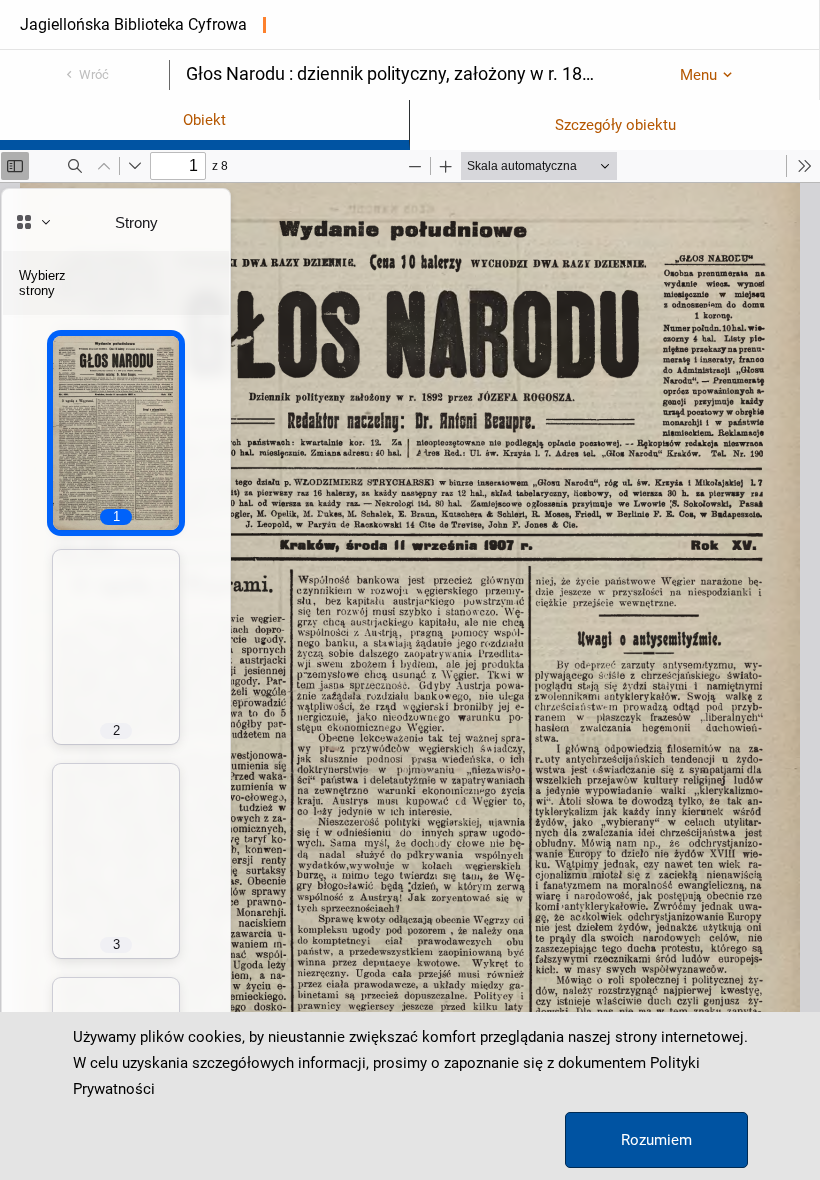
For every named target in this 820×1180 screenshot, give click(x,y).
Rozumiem (656, 1140)
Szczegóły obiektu (615, 125)
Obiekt (204, 120)
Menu (698, 75)
